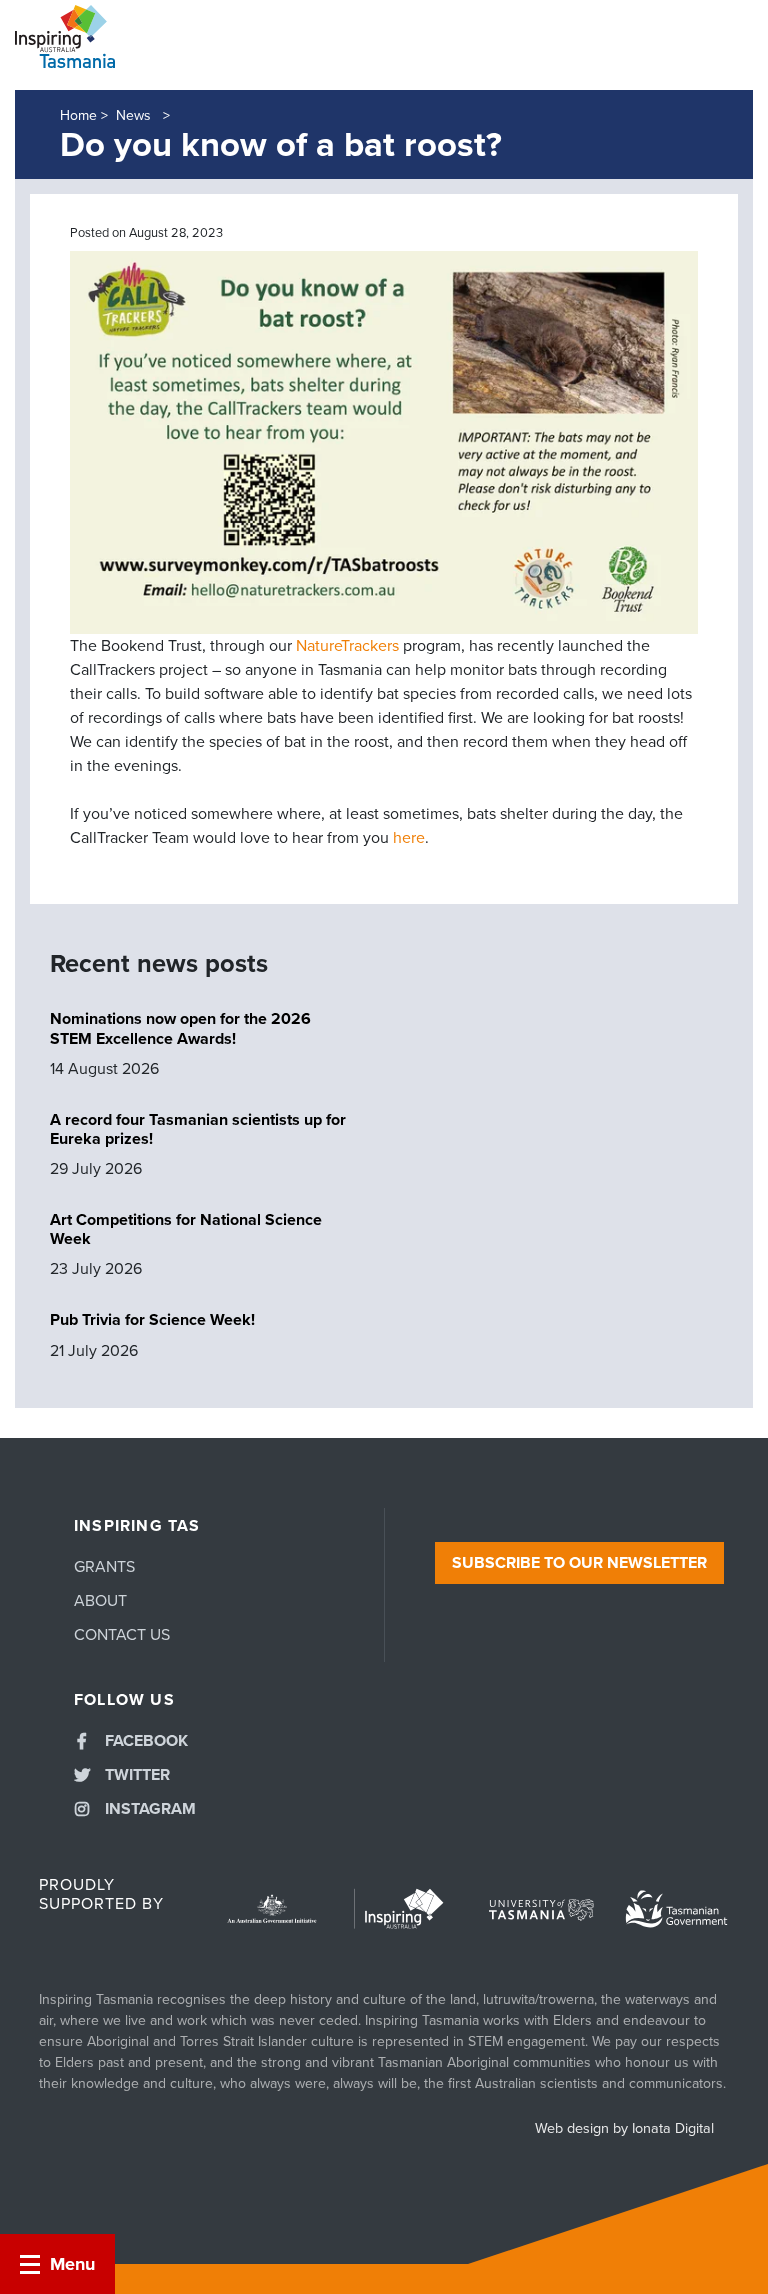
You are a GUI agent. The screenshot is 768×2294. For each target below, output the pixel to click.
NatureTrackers (347, 646)
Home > (84, 115)
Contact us (122, 1635)
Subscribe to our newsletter (579, 1563)
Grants (104, 1567)
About (100, 1601)
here (409, 838)
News (135, 115)
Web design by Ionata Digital (624, 2128)
